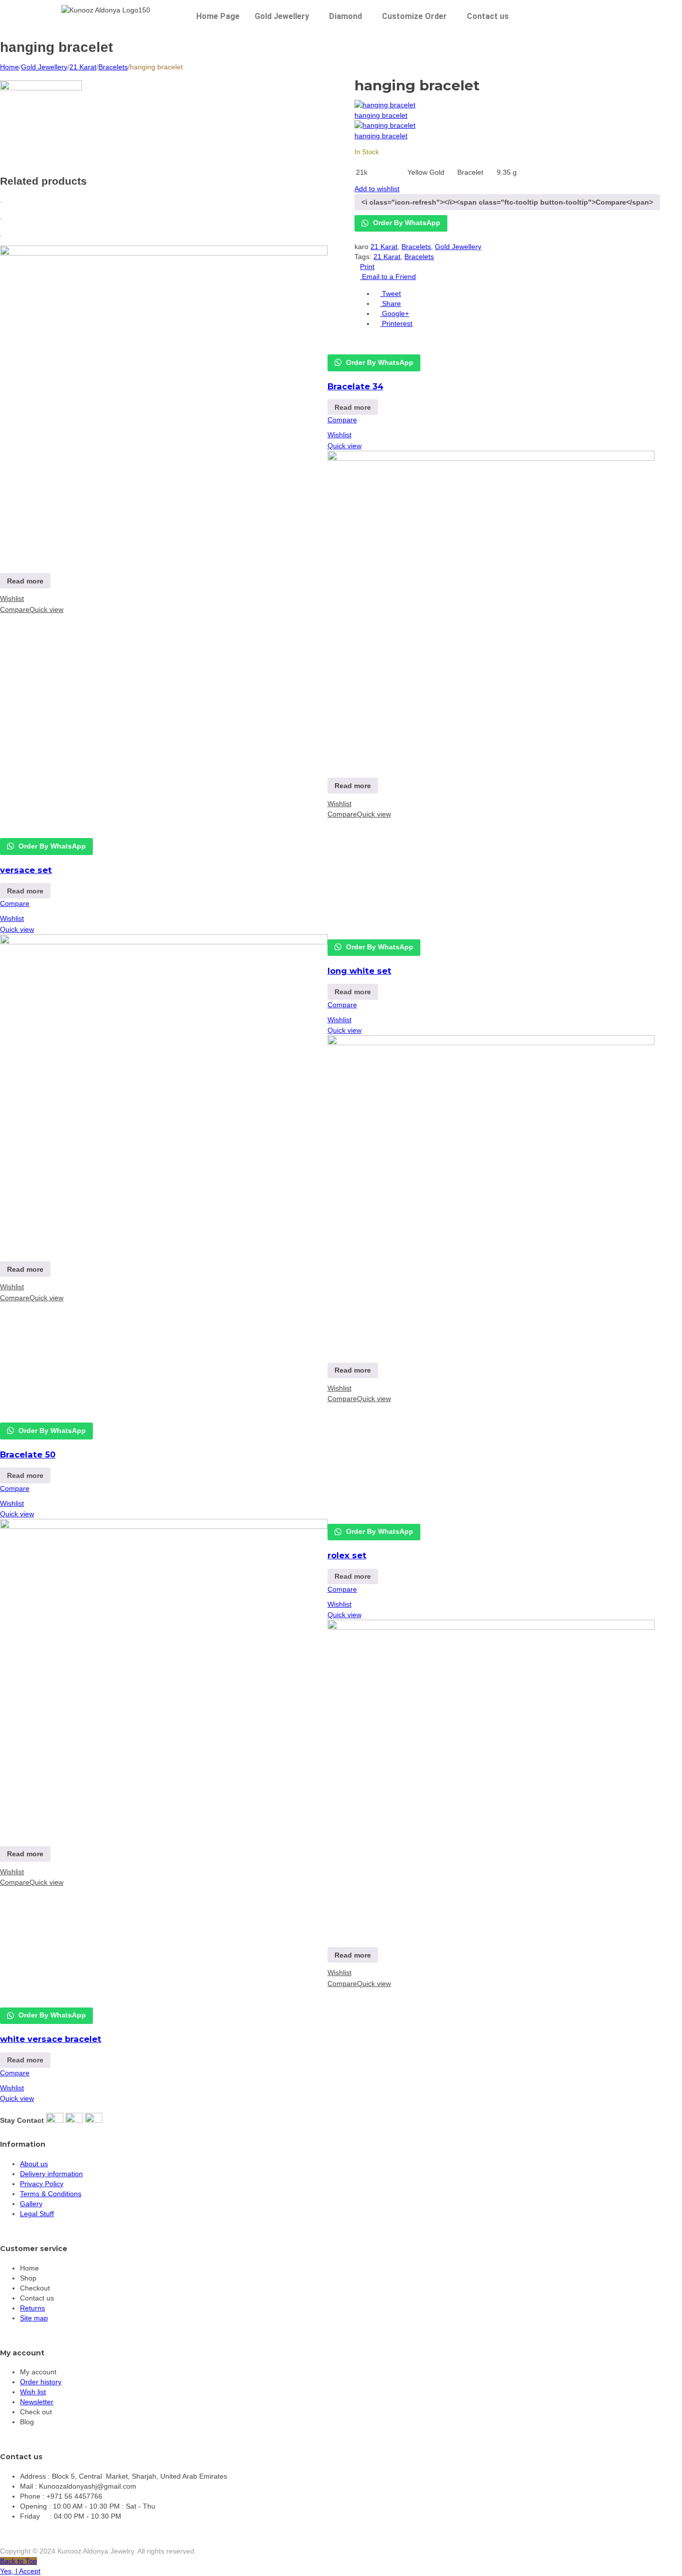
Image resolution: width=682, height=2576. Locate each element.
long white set (359, 971)
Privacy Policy (42, 2184)
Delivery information (51, 2174)
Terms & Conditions (51, 2194)
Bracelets (113, 67)
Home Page (218, 16)
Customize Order (414, 16)
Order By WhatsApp (406, 223)
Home (9, 67)
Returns (32, 2308)
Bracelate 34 (355, 386)
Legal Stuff (37, 2214)
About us (34, 2164)
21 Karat (83, 67)
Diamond (345, 16)
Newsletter (37, 2402)
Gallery (31, 2204)
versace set (26, 870)
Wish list (33, 2392)
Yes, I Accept (20, 2571)
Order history (41, 2382)
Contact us (488, 16)
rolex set (347, 1555)
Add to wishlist (377, 189)
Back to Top (18, 2561)
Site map (34, 2318)
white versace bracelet (51, 2039)
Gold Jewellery (282, 16)
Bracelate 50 (28, 1454)
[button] (284, 16)
